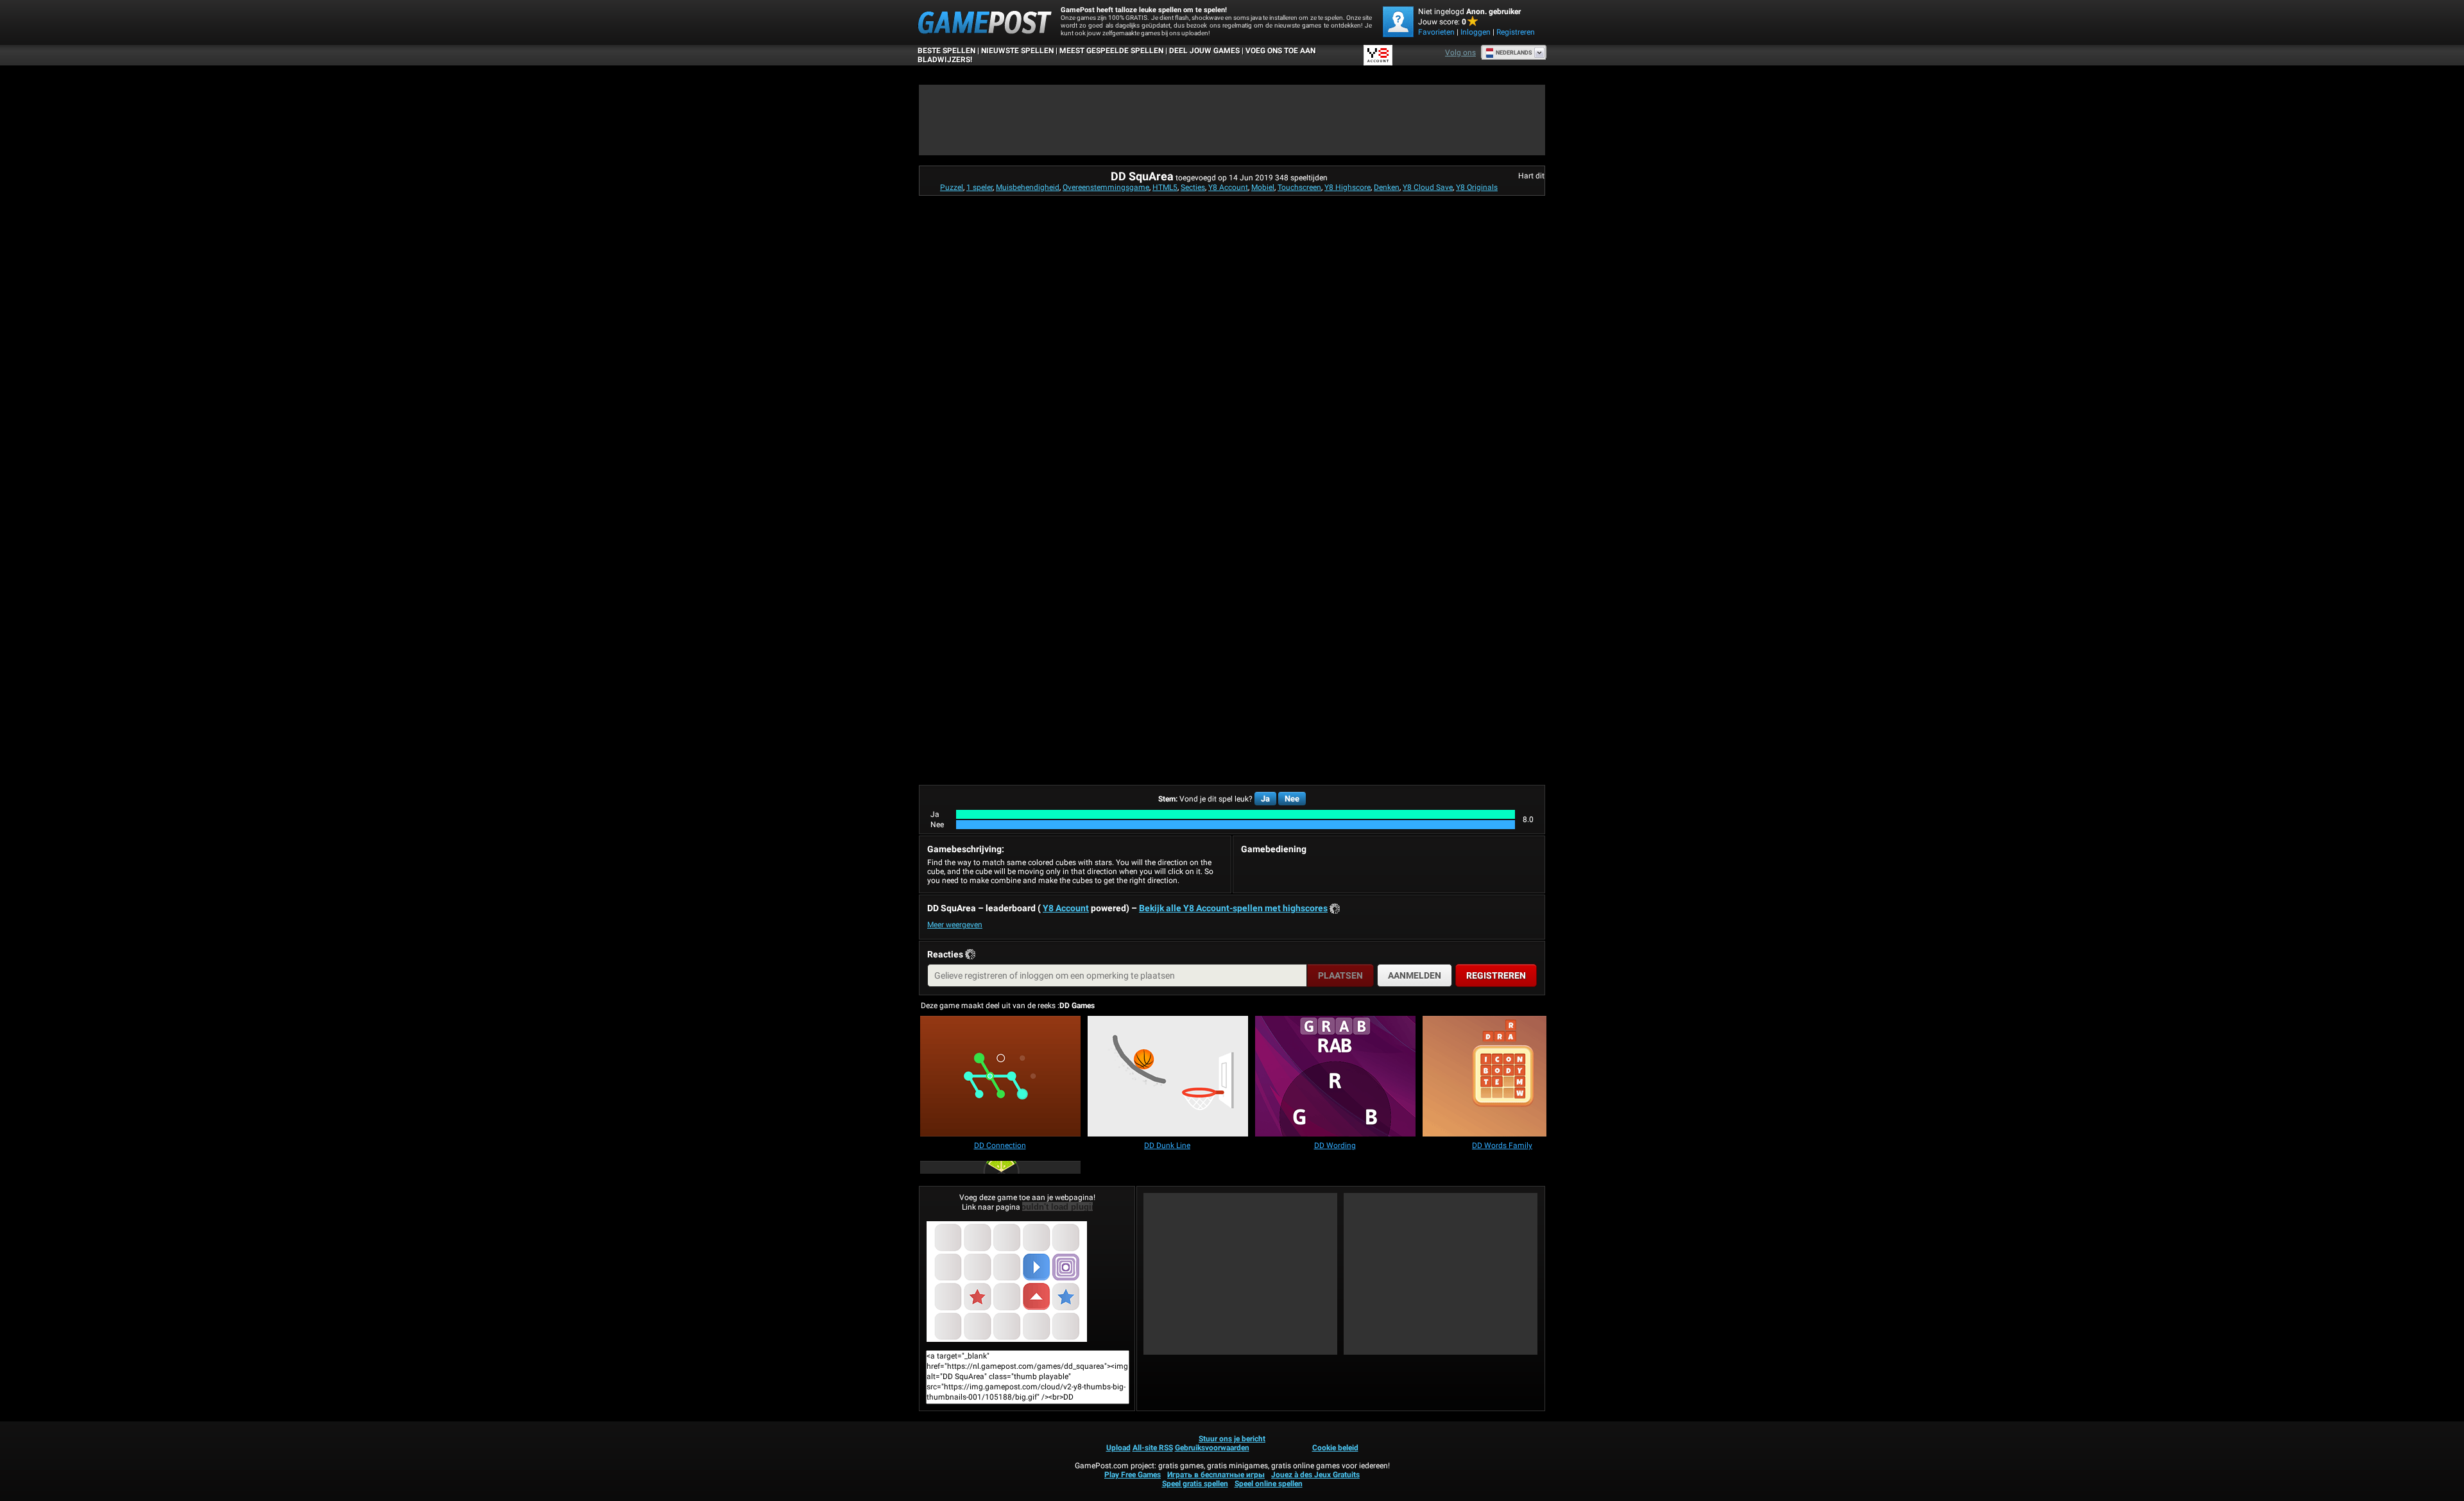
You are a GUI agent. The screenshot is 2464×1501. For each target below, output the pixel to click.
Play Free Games (1133, 1475)
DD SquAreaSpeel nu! (1027, 1282)
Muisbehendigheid (1028, 187)
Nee (1292, 799)
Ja (1265, 799)
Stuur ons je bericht (1232, 1439)
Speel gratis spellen (1195, 1484)
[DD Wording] (1335, 1077)
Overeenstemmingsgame (1106, 187)
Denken (1387, 187)
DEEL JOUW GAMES (1204, 51)
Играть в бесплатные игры (1216, 1475)
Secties (1193, 187)
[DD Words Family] (1503, 1077)
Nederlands (1514, 53)
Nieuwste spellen (1017, 51)
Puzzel (952, 187)
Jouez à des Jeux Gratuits (1315, 1475)
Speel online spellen (1269, 1484)
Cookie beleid (1335, 1448)
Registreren (1516, 32)
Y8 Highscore (1347, 187)
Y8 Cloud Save (1428, 187)
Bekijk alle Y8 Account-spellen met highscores (1233, 908)
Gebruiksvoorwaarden (1212, 1448)
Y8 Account (1228, 187)
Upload (1118, 1448)
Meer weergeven (955, 925)
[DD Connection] (1000, 1077)
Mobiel (1263, 187)
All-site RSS (1153, 1448)
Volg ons (1460, 53)
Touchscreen (1299, 187)
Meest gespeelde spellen (1111, 51)
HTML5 (1165, 187)
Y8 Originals (1477, 187)
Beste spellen (946, 51)
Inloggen (1476, 32)
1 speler (980, 187)
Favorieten (1436, 32)
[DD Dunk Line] (1168, 1077)
